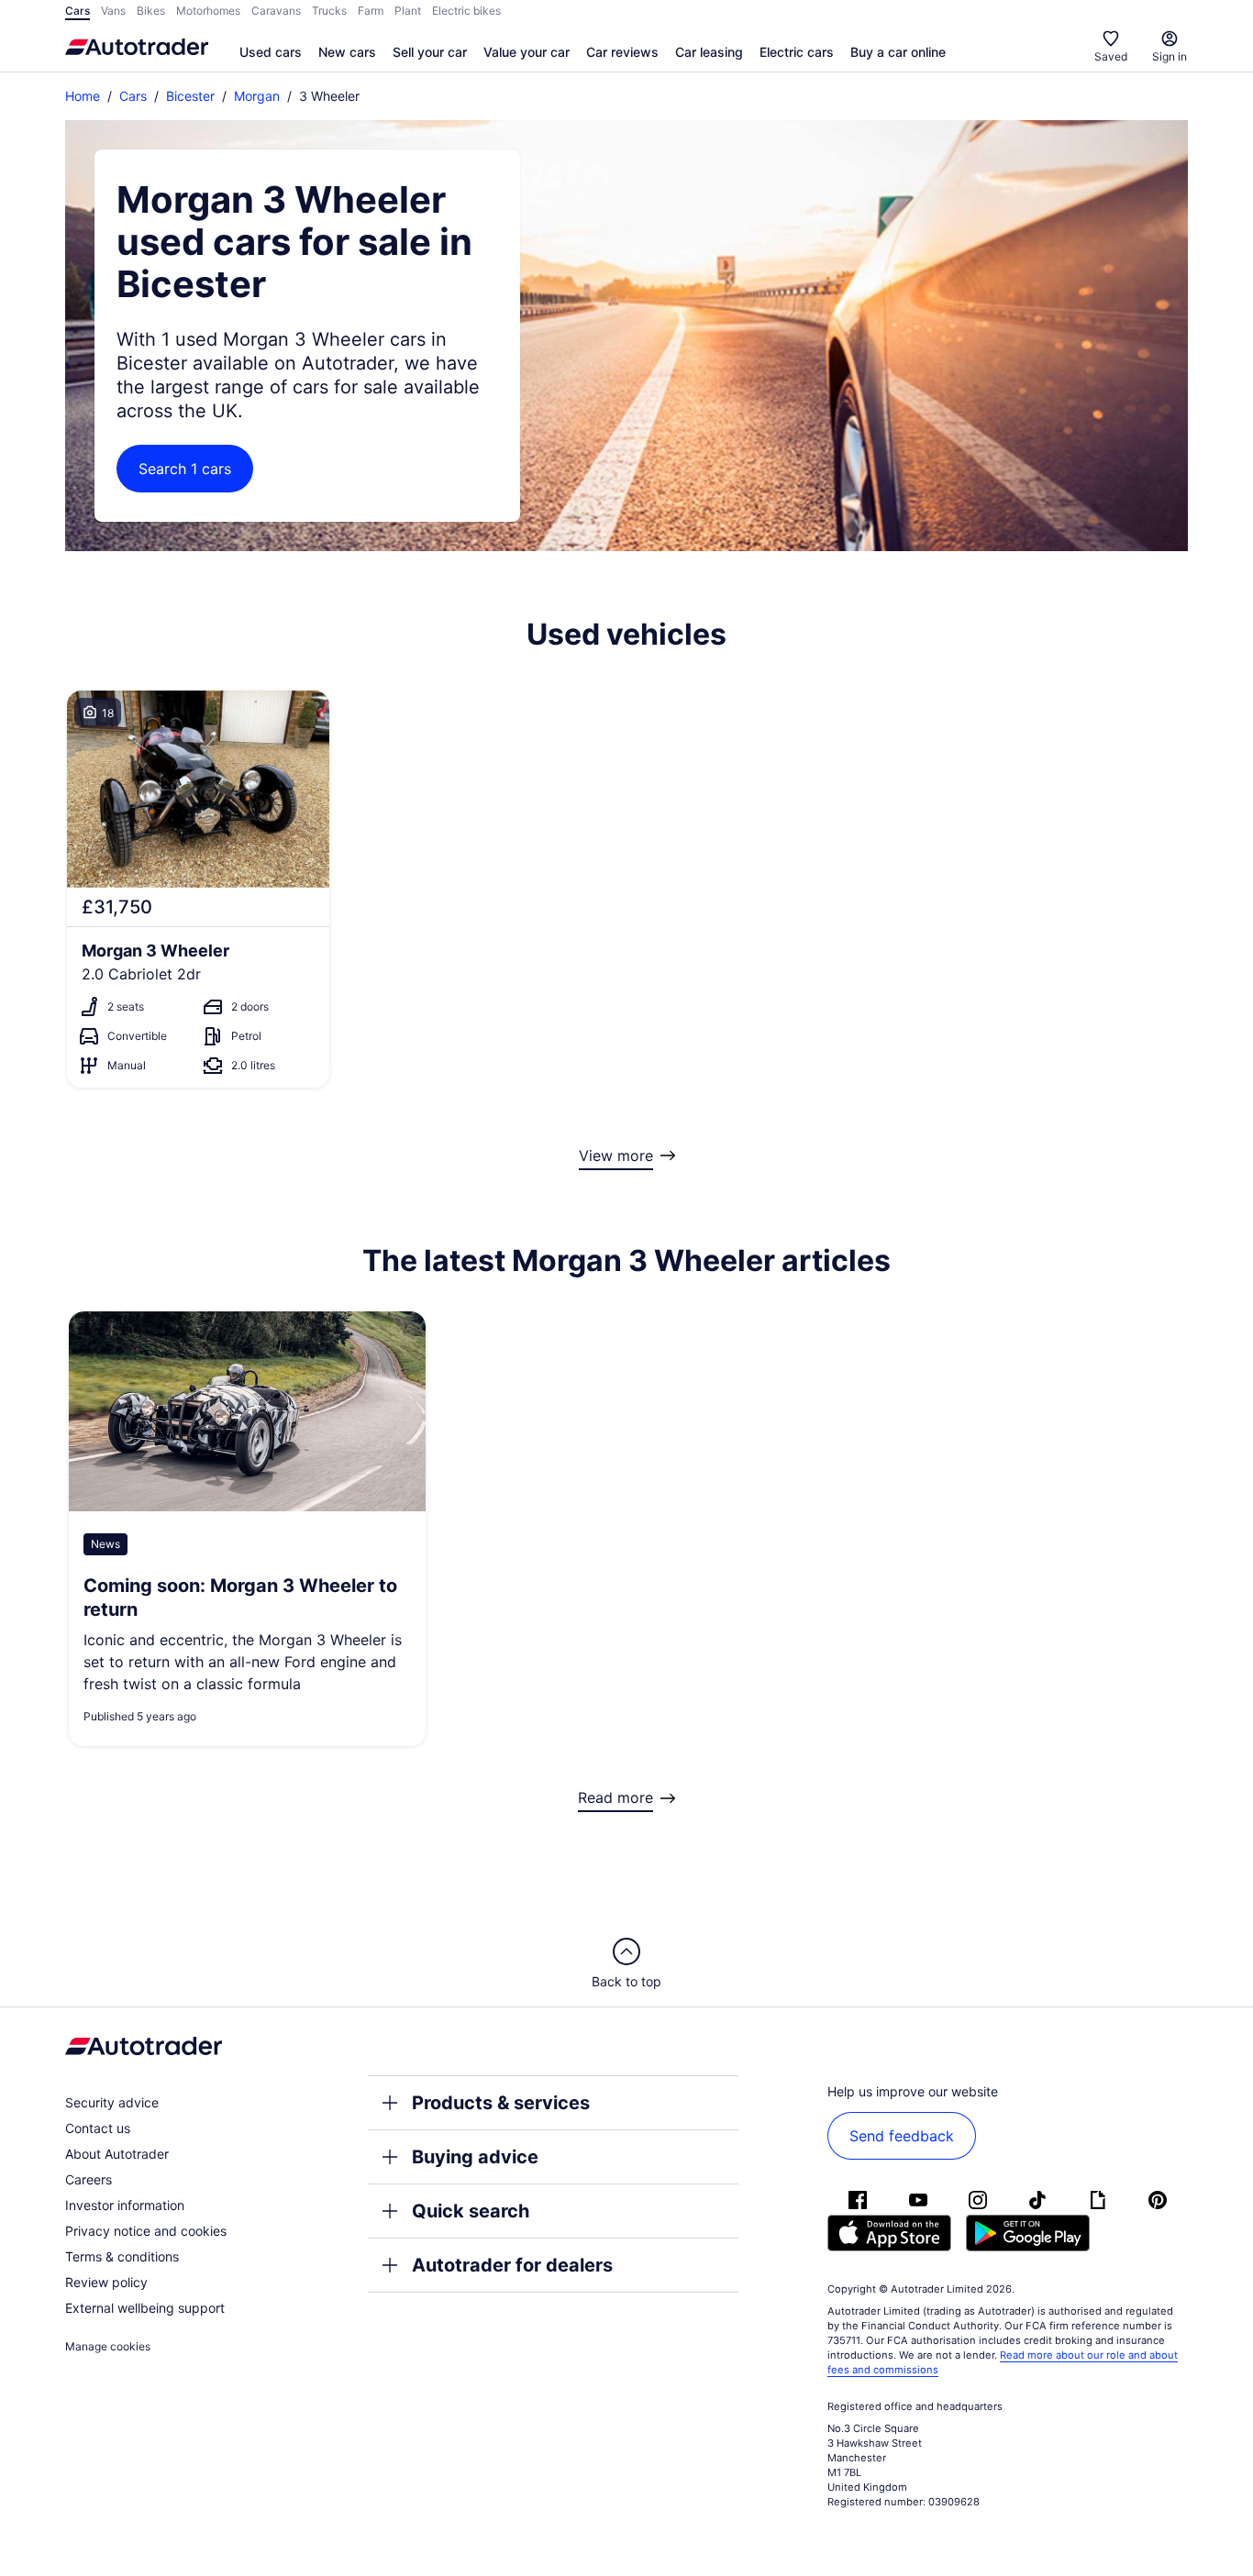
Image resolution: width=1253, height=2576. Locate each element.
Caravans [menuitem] (276, 11)
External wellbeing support (145, 2308)
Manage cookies (108, 2346)
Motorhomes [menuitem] (208, 11)
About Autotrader (117, 2154)
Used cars (271, 52)
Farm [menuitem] (371, 11)
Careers (89, 2179)
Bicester (190, 96)
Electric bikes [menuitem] (466, 11)
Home (83, 96)
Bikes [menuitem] (151, 11)
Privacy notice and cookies (146, 2231)
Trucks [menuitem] (329, 11)
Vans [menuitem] (113, 11)
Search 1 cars (185, 469)
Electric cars (797, 52)
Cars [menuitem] (78, 11)
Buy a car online (898, 52)
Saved (1111, 56)
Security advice (112, 2102)
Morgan (257, 96)
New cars (347, 52)
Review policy (106, 2282)
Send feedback (902, 2136)
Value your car (527, 52)
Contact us (98, 2128)
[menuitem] (271, 53)
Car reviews (622, 52)
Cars (133, 96)
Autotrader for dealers (512, 2265)
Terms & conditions (122, 2256)
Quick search (471, 2211)
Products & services (501, 2103)
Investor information (125, 2205)
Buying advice (475, 2157)
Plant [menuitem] (408, 11)
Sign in (1170, 56)
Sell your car (430, 52)
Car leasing (709, 52)
